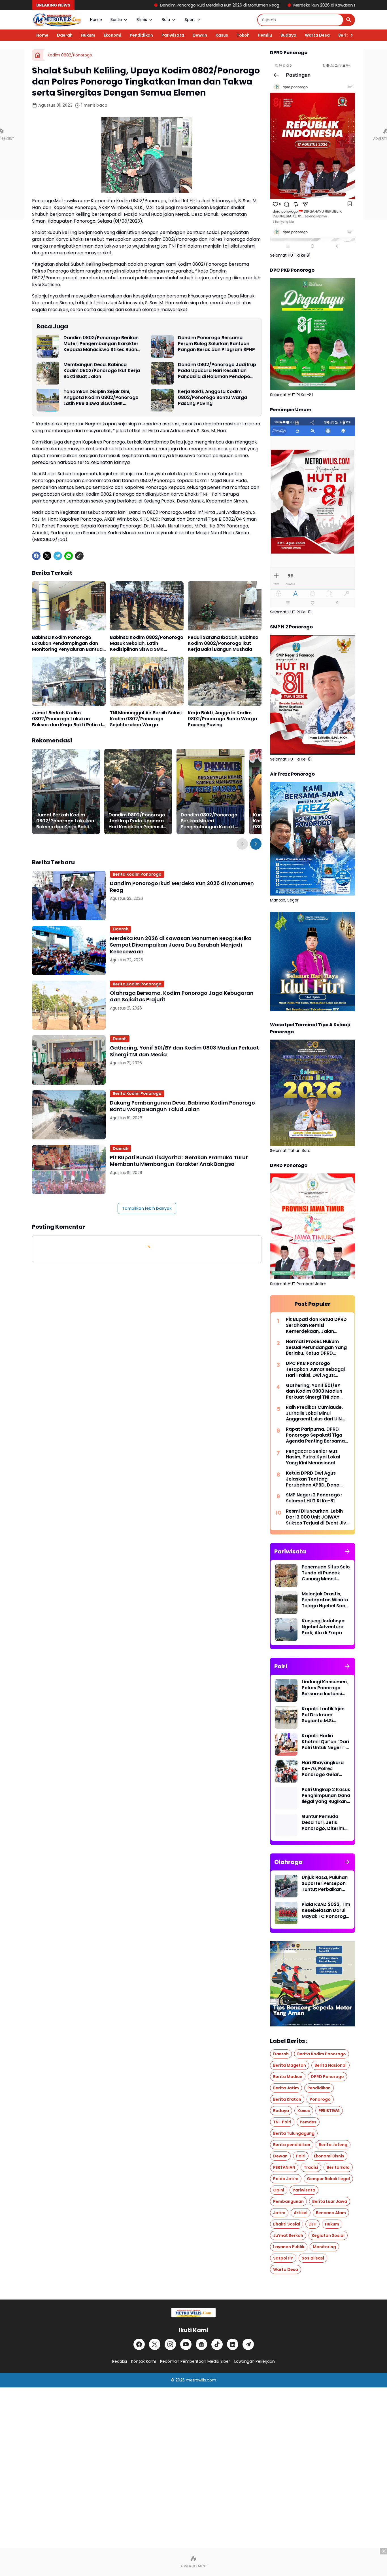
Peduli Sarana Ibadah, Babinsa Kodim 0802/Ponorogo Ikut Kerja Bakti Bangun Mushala (223, 643)
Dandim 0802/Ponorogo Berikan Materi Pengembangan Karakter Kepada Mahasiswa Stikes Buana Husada (102, 344)
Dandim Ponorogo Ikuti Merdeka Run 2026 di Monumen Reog (109, 5)
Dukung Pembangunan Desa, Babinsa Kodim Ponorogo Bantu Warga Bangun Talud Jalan (182, 1106)
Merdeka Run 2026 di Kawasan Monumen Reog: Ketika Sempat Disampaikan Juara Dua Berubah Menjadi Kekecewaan (181, 945)
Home (96, 20)
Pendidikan (141, 35)
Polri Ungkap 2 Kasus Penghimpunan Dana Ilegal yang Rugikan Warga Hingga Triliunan (326, 1796)
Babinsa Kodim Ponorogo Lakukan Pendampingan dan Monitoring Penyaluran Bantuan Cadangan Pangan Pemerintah (69, 643)
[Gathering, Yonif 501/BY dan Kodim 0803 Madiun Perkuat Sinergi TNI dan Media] (69, 1060)
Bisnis (142, 20)
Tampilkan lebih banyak (147, 1208)
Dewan (200, 35)
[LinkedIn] (233, 2344)
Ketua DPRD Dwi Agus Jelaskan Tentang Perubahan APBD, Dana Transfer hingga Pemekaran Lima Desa (313, 1479)
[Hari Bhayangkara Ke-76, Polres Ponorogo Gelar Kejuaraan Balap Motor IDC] (286, 1771)
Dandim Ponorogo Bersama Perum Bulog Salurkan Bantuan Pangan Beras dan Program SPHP (216, 344)
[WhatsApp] (69, 556)
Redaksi (120, 2361)
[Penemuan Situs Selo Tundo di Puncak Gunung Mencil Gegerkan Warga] (286, 1576)
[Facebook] (36, 556)
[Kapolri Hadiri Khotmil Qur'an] (286, 1744)
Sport (190, 20)
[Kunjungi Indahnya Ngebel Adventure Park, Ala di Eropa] (286, 1629)
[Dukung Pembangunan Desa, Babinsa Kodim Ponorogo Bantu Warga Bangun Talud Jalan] (69, 1115)
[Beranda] (38, 55)
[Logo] (193, 2313)
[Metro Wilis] (57, 20)
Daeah (120, 1039)
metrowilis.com (201, 2380)
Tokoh (243, 35)
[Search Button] (349, 20)
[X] (47, 556)
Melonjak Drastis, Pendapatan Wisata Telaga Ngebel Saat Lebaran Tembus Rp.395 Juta (325, 1600)
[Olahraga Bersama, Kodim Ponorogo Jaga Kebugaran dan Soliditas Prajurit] (69, 1005)
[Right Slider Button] (349, 35)
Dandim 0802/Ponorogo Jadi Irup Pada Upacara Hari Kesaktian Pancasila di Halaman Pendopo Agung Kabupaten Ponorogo (217, 371)
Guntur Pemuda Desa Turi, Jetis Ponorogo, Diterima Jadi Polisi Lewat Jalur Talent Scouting (325, 1823)
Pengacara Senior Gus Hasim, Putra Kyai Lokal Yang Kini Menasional (313, 1457)
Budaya (288, 35)
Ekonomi (112, 35)
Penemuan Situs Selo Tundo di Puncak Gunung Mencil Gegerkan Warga (326, 1573)
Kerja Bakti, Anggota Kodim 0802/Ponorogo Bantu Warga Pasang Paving (212, 398)
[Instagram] (170, 2344)
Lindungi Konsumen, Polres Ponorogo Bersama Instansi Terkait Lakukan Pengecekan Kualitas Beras (325, 1688)
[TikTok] (217, 2344)
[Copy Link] (79, 556)
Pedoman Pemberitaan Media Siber (195, 2361)
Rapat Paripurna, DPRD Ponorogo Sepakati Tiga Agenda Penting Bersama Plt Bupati (315, 1435)
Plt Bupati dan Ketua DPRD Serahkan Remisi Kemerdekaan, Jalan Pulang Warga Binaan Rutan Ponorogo (316, 1325)
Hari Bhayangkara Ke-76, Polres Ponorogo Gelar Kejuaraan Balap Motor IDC (323, 1769)
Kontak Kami (143, 2361)
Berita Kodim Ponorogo (137, 874)
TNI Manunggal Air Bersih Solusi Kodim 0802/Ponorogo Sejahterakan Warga (146, 719)
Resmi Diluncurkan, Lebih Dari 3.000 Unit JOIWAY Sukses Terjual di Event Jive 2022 (317, 1517)
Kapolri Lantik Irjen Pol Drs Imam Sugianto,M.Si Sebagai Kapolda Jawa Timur (323, 1715)
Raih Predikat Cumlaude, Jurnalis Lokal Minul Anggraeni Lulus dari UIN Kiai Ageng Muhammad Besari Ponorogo (314, 1413)
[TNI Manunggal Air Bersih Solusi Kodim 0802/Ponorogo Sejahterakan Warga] (147, 681)
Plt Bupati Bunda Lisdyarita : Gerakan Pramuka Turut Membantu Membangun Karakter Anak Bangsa (179, 1161)
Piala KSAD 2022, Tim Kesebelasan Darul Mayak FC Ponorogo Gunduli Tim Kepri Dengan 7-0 (326, 1910)
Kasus (222, 35)
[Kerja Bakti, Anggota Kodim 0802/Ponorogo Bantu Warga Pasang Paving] (162, 400)
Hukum (88, 35)
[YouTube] (186, 2344)
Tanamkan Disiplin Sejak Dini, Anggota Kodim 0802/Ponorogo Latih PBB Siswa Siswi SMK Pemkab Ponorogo (101, 398)
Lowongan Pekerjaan (255, 2361)
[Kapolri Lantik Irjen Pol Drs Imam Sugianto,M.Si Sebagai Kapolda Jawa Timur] (286, 1717)
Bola (166, 20)
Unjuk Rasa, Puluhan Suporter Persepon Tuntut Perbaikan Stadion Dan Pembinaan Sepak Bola (325, 1884)
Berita (116, 20)
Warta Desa (317, 35)
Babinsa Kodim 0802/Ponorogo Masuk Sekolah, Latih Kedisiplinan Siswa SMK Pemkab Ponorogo (147, 643)
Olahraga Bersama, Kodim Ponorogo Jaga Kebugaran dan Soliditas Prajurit (182, 996)
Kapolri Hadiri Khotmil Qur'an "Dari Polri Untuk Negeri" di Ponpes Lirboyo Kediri (326, 1742)
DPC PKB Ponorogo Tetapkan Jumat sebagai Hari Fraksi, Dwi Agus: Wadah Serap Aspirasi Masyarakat (315, 1369)
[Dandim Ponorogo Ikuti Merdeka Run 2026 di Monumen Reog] (69, 895)
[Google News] (201, 2344)
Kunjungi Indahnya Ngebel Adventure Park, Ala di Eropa (323, 1627)
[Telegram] (58, 556)
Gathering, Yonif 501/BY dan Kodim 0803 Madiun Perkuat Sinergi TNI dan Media (184, 1051)
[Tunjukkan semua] (347, 1551)
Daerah (65, 35)
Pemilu (265, 35)
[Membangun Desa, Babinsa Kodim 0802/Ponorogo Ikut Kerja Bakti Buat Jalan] (48, 373)
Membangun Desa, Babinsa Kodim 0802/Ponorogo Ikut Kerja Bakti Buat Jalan (102, 371)
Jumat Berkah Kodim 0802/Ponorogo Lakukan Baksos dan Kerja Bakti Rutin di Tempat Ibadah (68, 719)
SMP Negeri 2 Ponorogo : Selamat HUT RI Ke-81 (314, 1498)
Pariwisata (173, 35)
